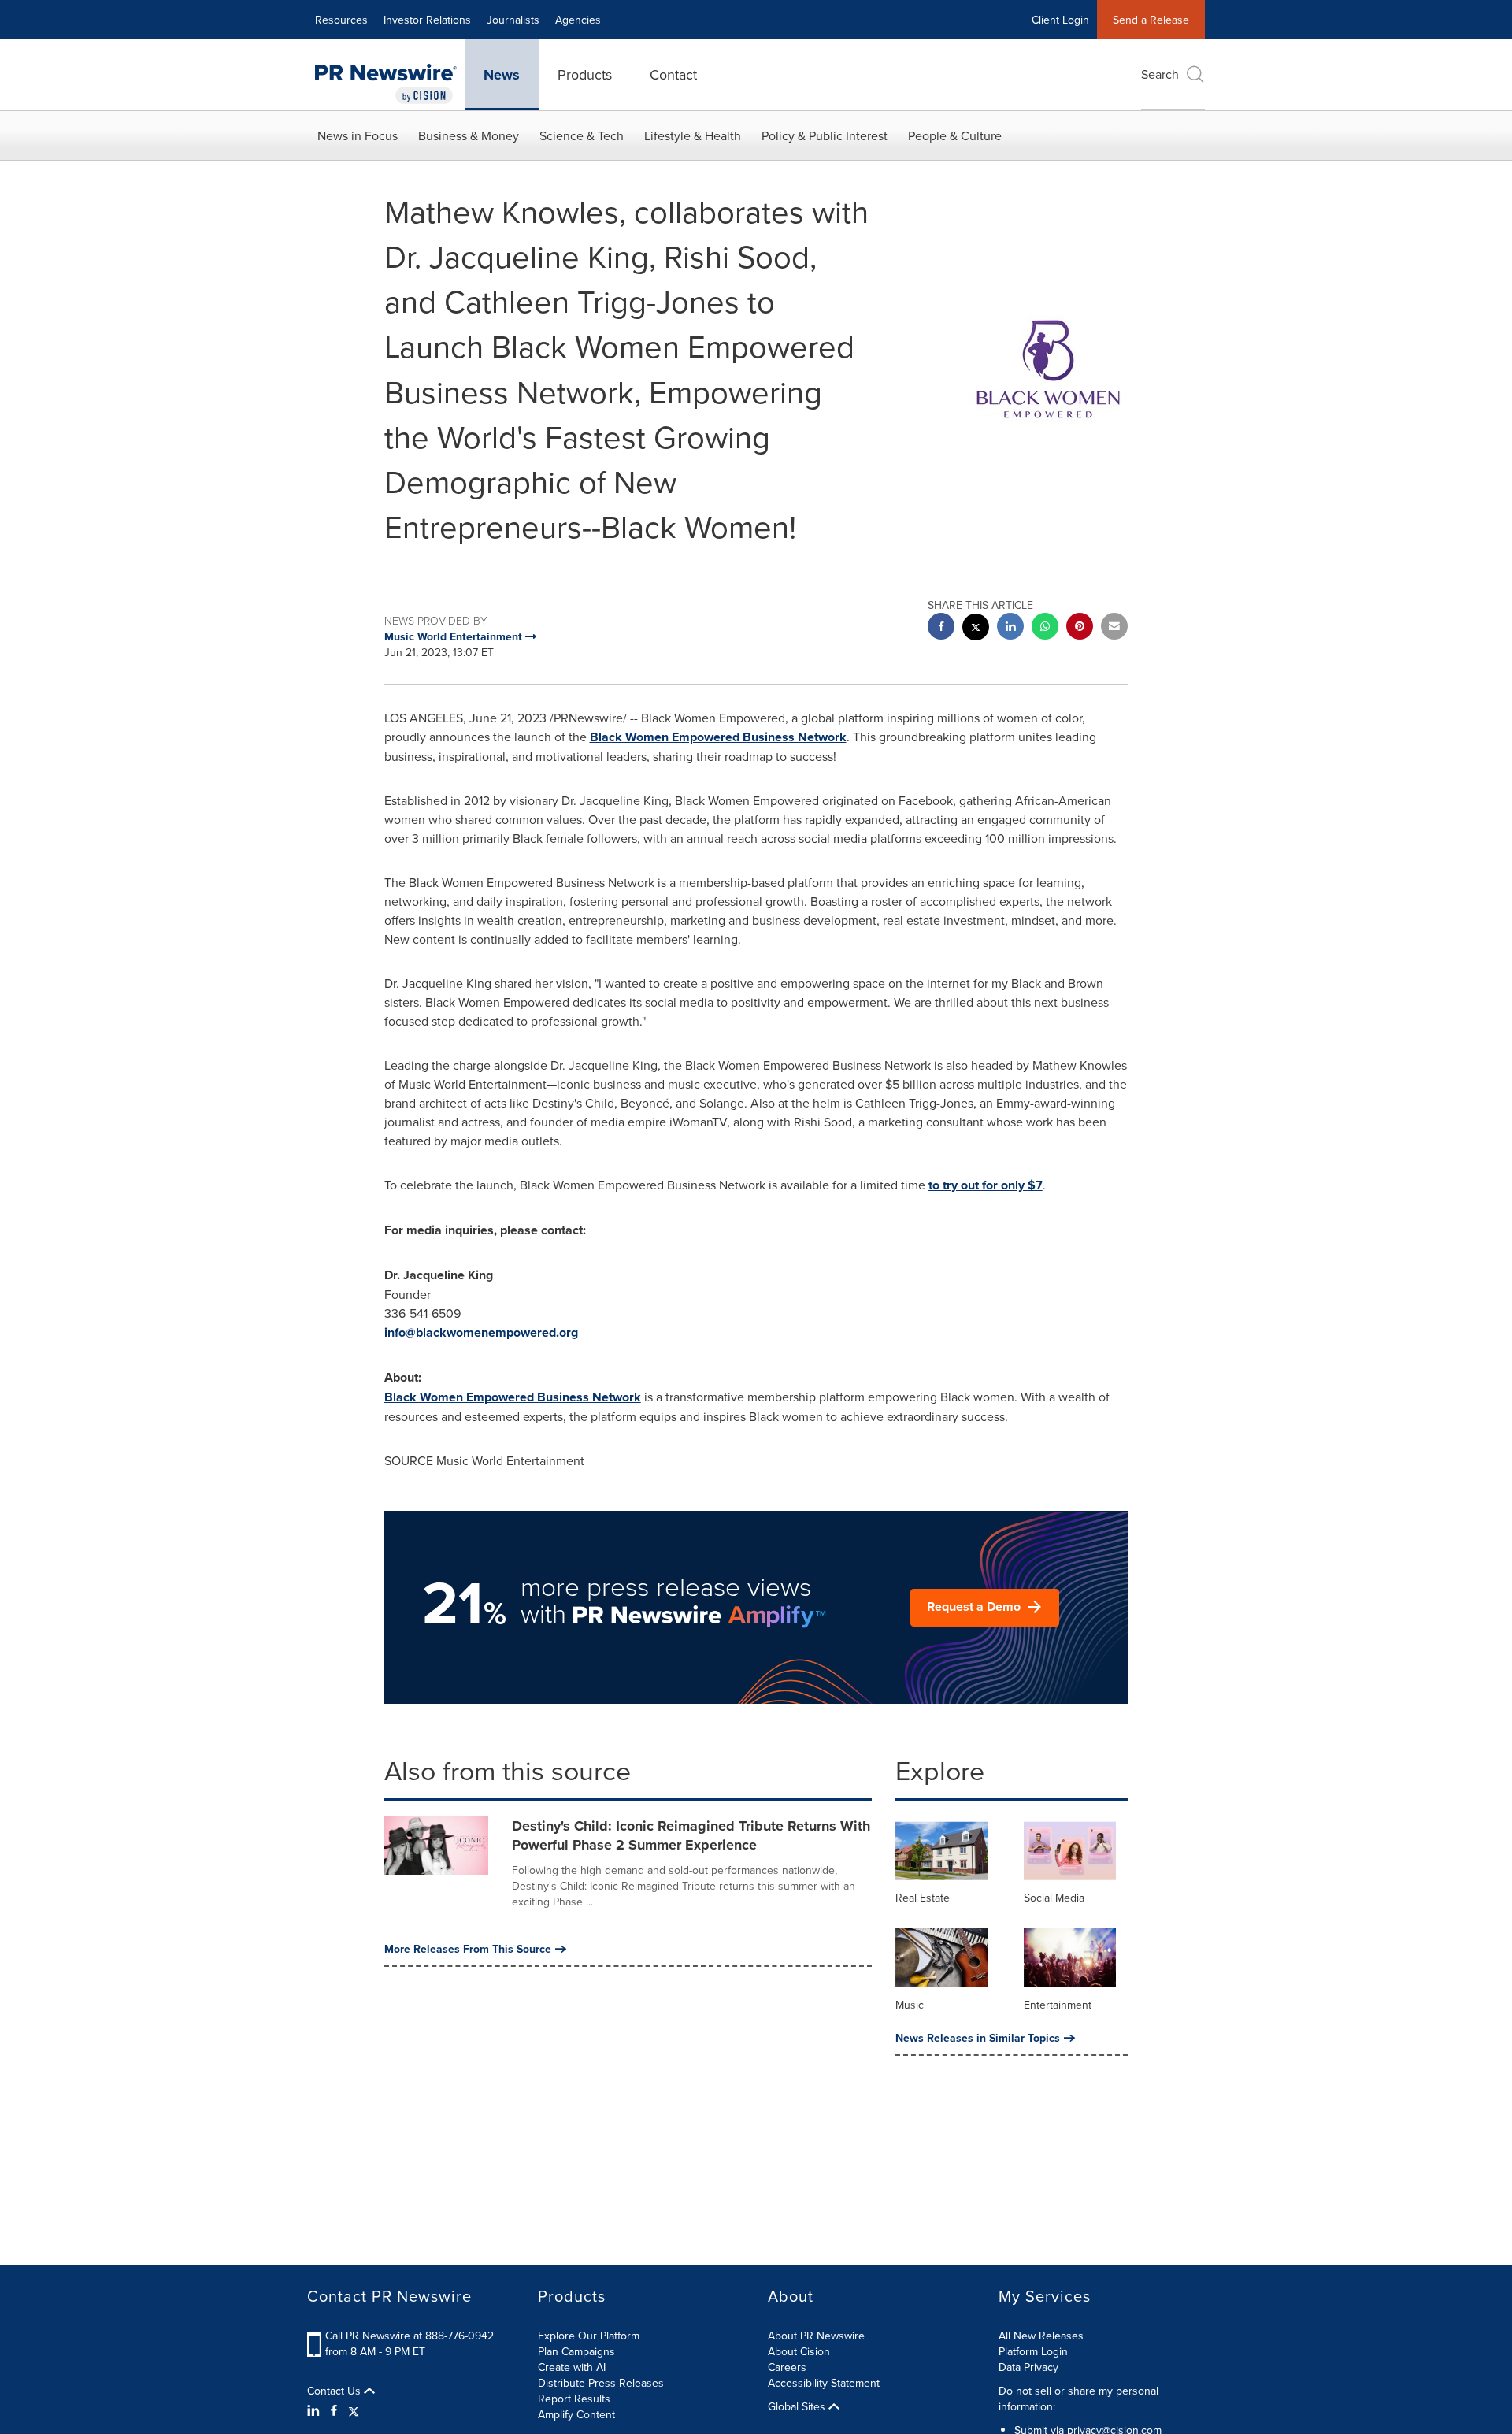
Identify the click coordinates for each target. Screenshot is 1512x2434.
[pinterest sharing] (1080, 628)
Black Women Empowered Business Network (718, 737)
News (502, 75)
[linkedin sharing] (1010, 628)
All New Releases (1041, 2336)
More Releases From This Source (468, 1949)
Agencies (578, 20)
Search (1160, 74)
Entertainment (1058, 2005)
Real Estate (923, 1898)
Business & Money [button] (469, 135)
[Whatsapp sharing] (1045, 628)
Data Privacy (1028, 2367)
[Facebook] (334, 2410)
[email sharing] (1114, 628)
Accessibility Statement (824, 2383)
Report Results (574, 2399)
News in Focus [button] (358, 135)
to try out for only (986, 1185)
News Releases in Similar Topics (978, 2038)
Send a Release (1151, 20)
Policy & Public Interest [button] (825, 135)
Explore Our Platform (589, 2336)
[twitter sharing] (976, 629)
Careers (787, 2367)
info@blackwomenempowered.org (481, 1332)
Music (910, 2005)
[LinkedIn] (315, 2410)
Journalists (513, 20)
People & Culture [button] (955, 135)
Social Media (1054, 1898)
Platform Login (1033, 2351)
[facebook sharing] (941, 628)
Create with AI (572, 2367)
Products (585, 74)
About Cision (799, 2351)
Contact (673, 74)
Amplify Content (576, 2414)
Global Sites (798, 2406)
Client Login (1060, 20)
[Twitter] (354, 2410)
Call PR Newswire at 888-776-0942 (409, 2336)
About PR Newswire (816, 2336)
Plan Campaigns (576, 2351)
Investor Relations (427, 20)
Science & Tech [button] (582, 135)
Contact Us (335, 2391)
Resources (341, 20)
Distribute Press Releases (601, 2383)
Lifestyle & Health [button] (693, 135)
